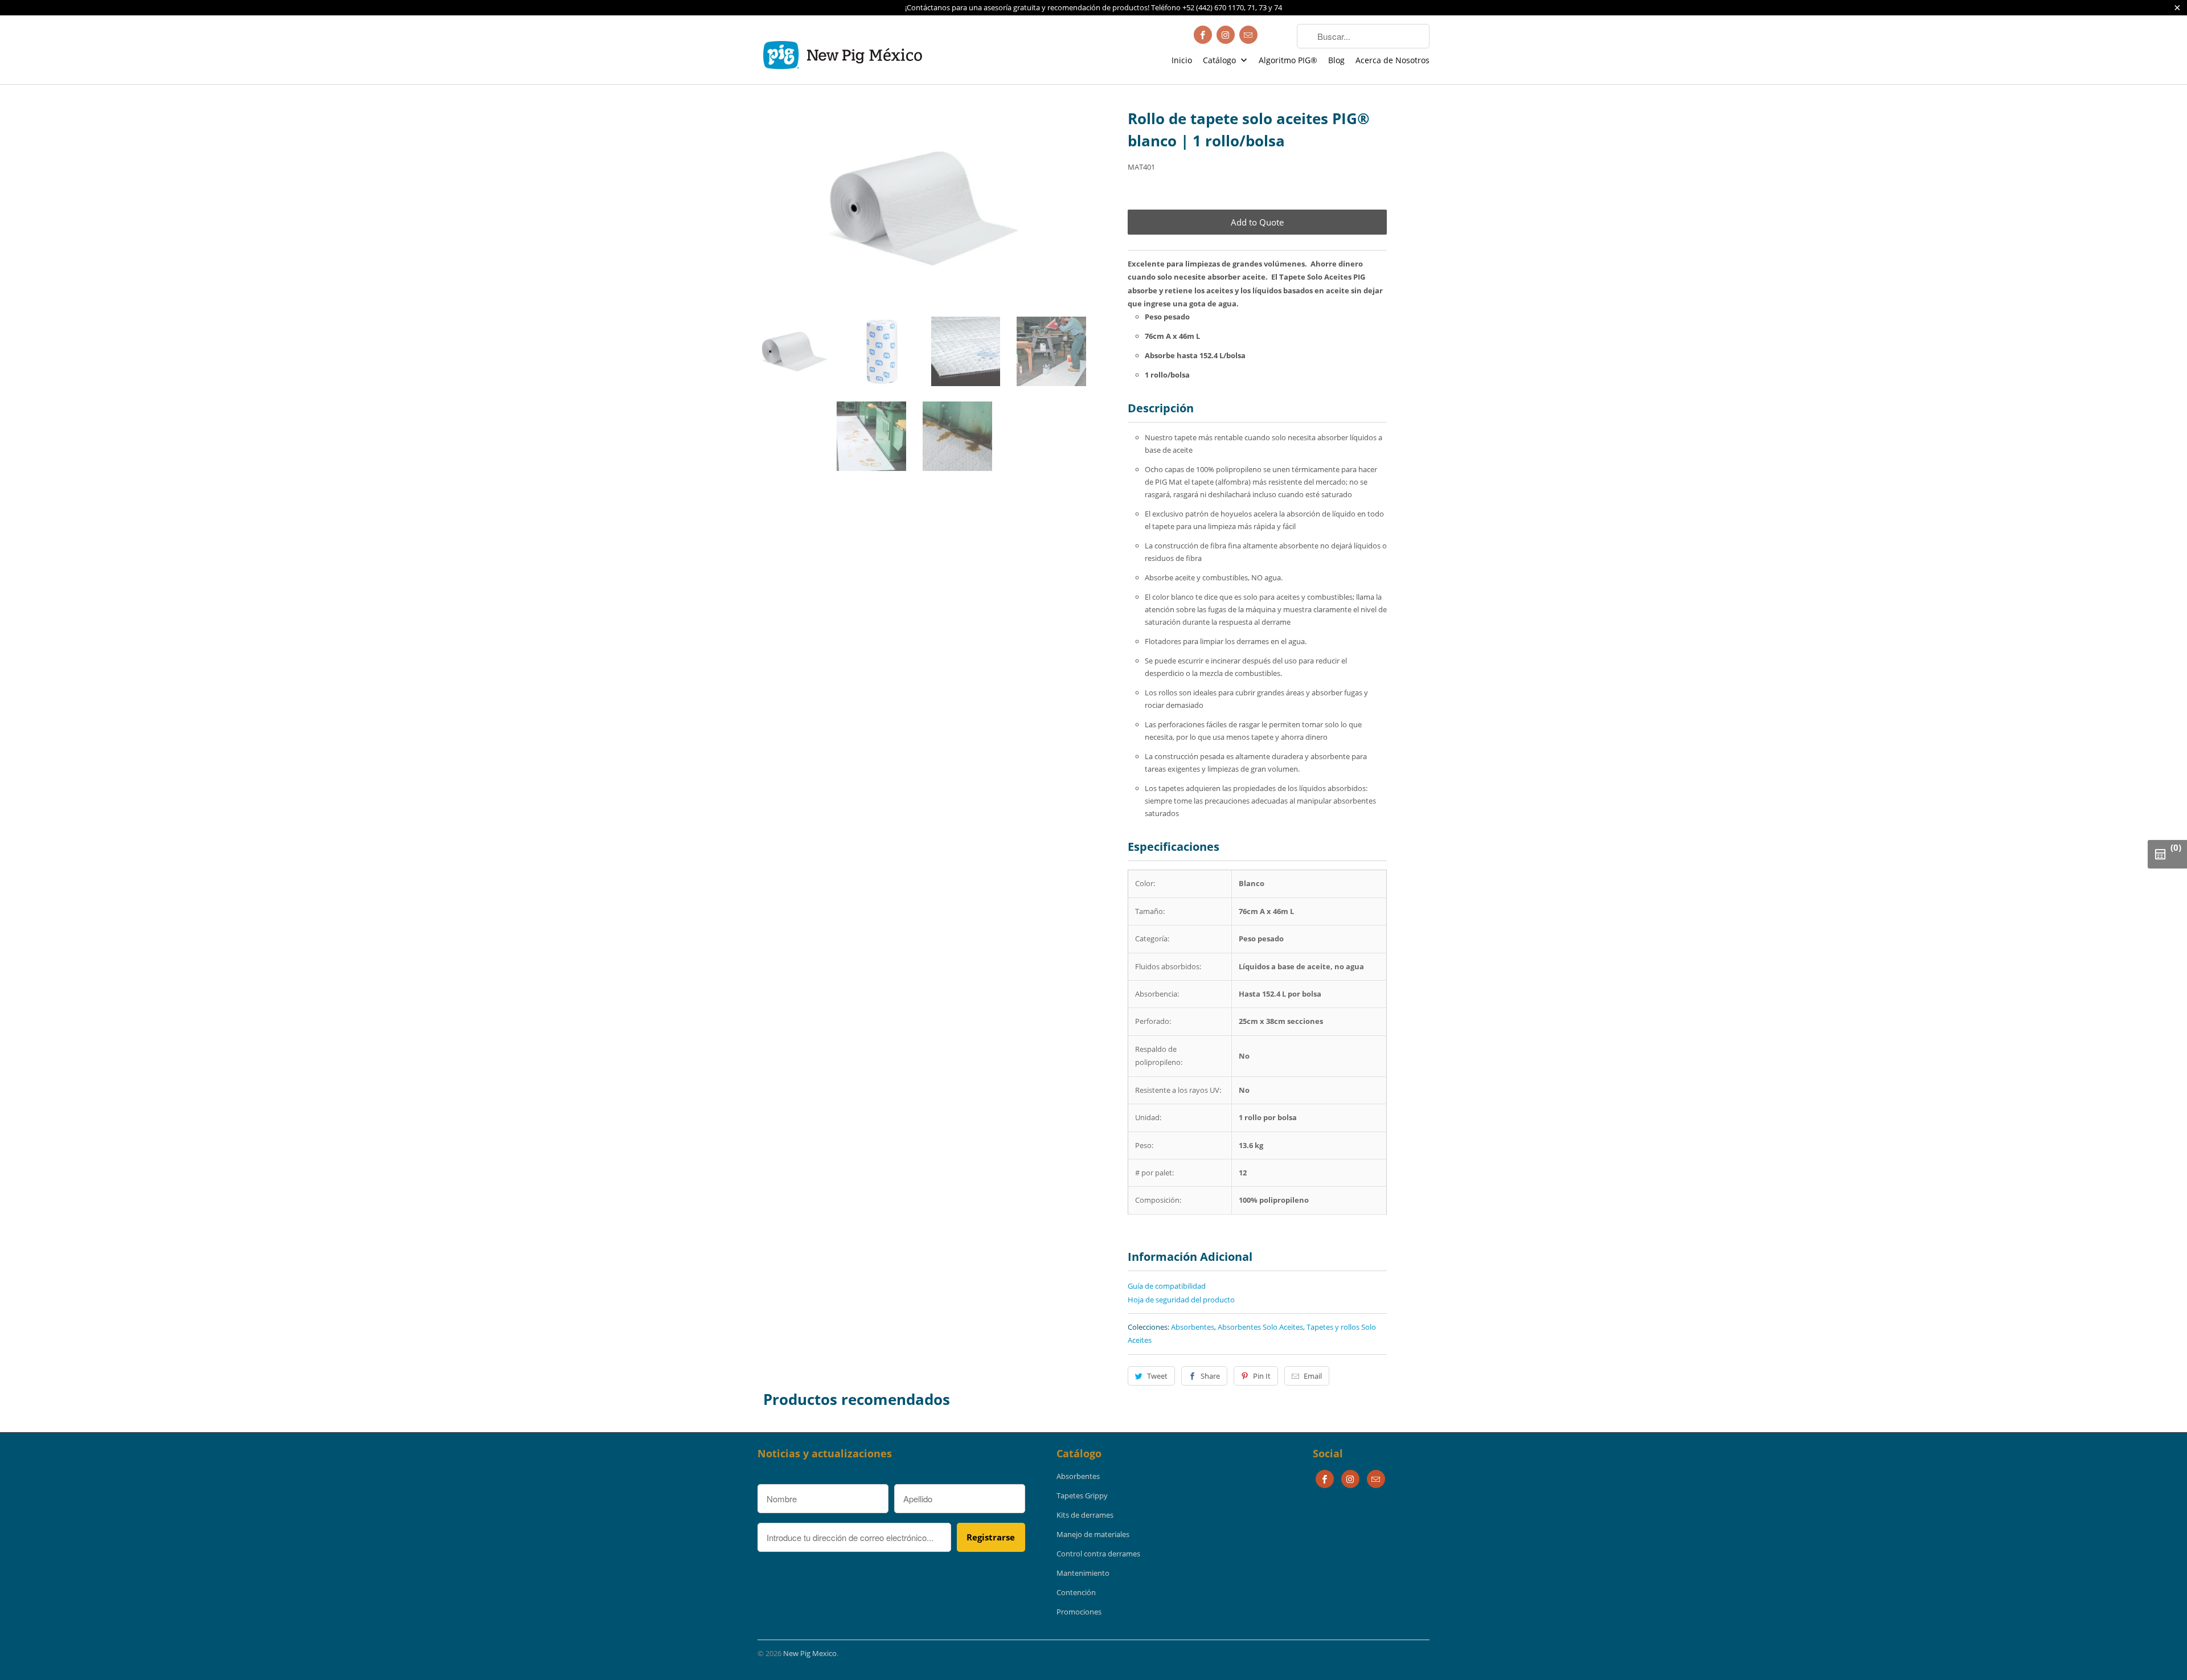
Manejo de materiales (1093, 1534)
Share (1210, 1376)
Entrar (1277, 36)
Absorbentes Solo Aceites (1260, 1327)
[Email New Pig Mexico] (1248, 35)
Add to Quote (1257, 222)
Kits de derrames (1085, 1515)
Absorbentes (1193, 1327)
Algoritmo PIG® (1288, 60)
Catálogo (1221, 60)
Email (1313, 1376)
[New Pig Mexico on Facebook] (1203, 35)
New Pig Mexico (810, 1653)
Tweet (1157, 1376)
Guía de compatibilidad (1167, 1286)
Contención (1076, 1592)
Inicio (1182, 60)
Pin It (1262, 1376)
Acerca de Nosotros (1393, 60)
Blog (1336, 60)
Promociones (1079, 1612)
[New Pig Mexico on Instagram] (1226, 35)
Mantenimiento (1083, 1573)
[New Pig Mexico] (843, 50)
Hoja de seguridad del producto (1182, 1300)
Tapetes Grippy (1082, 1495)
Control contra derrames (1098, 1554)
